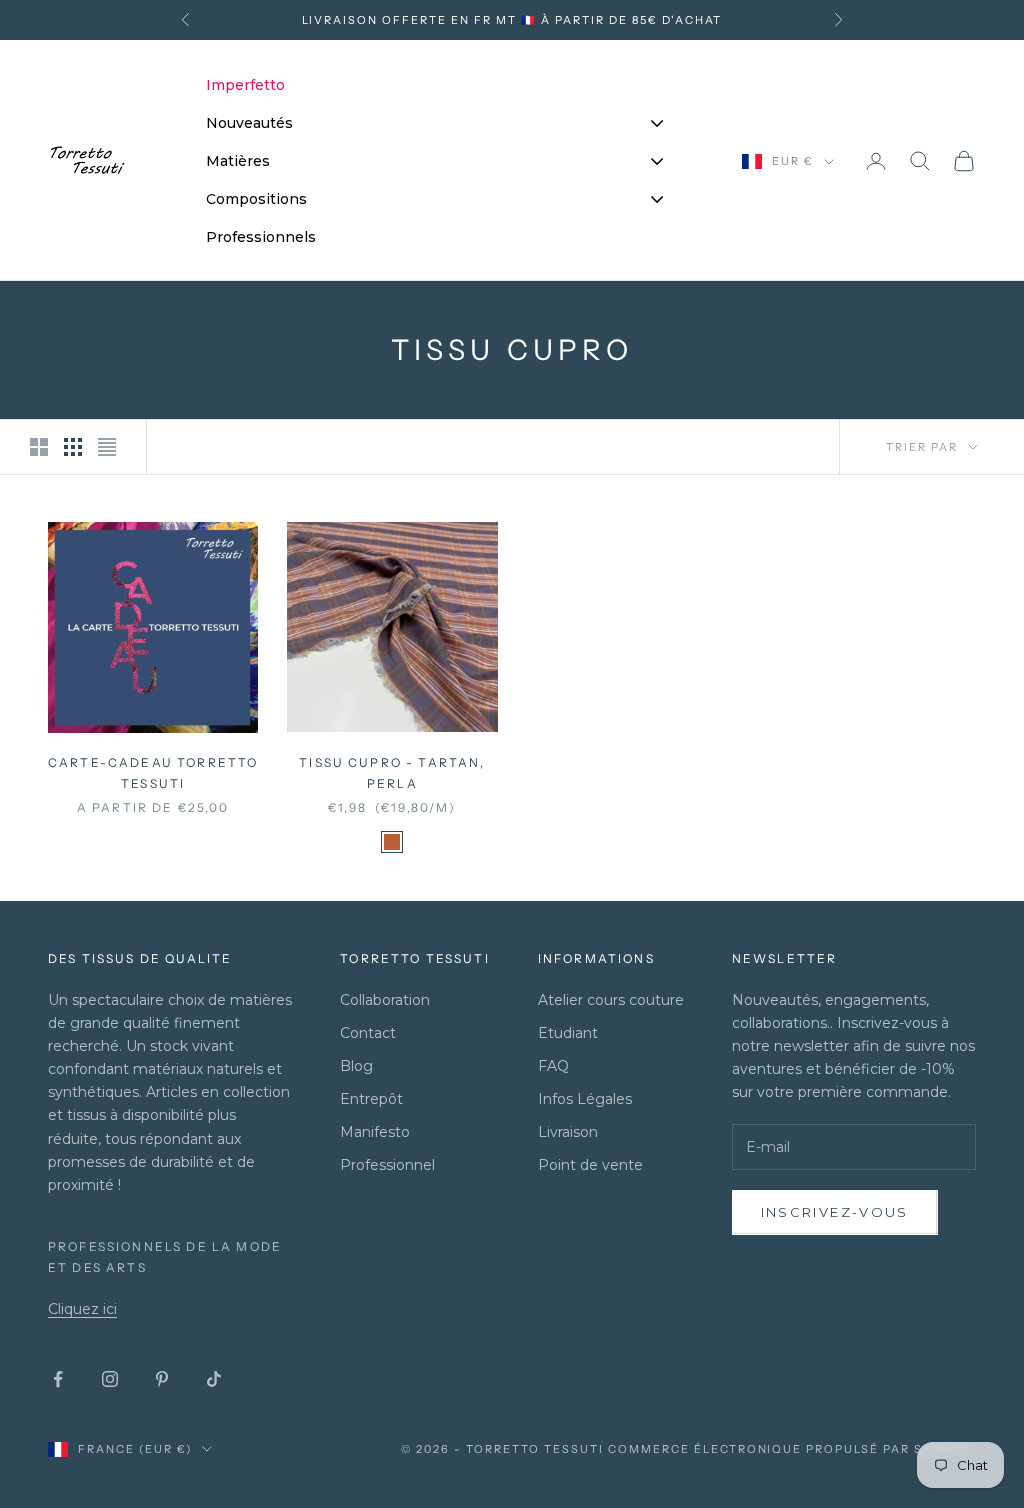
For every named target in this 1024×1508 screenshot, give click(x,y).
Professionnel (387, 1165)
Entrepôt (371, 1099)
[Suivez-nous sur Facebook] (58, 1379)
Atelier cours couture (611, 1000)
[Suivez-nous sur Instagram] (110, 1379)
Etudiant (568, 1033)
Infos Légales (585, 1099)
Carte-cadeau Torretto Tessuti (153, 772)
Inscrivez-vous (835, 1212)
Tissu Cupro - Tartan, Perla (392, 772)
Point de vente (590, 1165)
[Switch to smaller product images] (73, 447)
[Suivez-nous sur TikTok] (214, 1379)
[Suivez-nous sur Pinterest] (162, 1379)
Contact (368, 1033)
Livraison (568, 1132)
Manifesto (375, 1132)
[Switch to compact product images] (107, 447)
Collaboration (385, 1000)
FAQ (553, 1066)
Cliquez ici (82, 1309)
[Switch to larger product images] (39, 447)
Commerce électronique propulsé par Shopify (792, 1449)
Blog (356, 1066)
